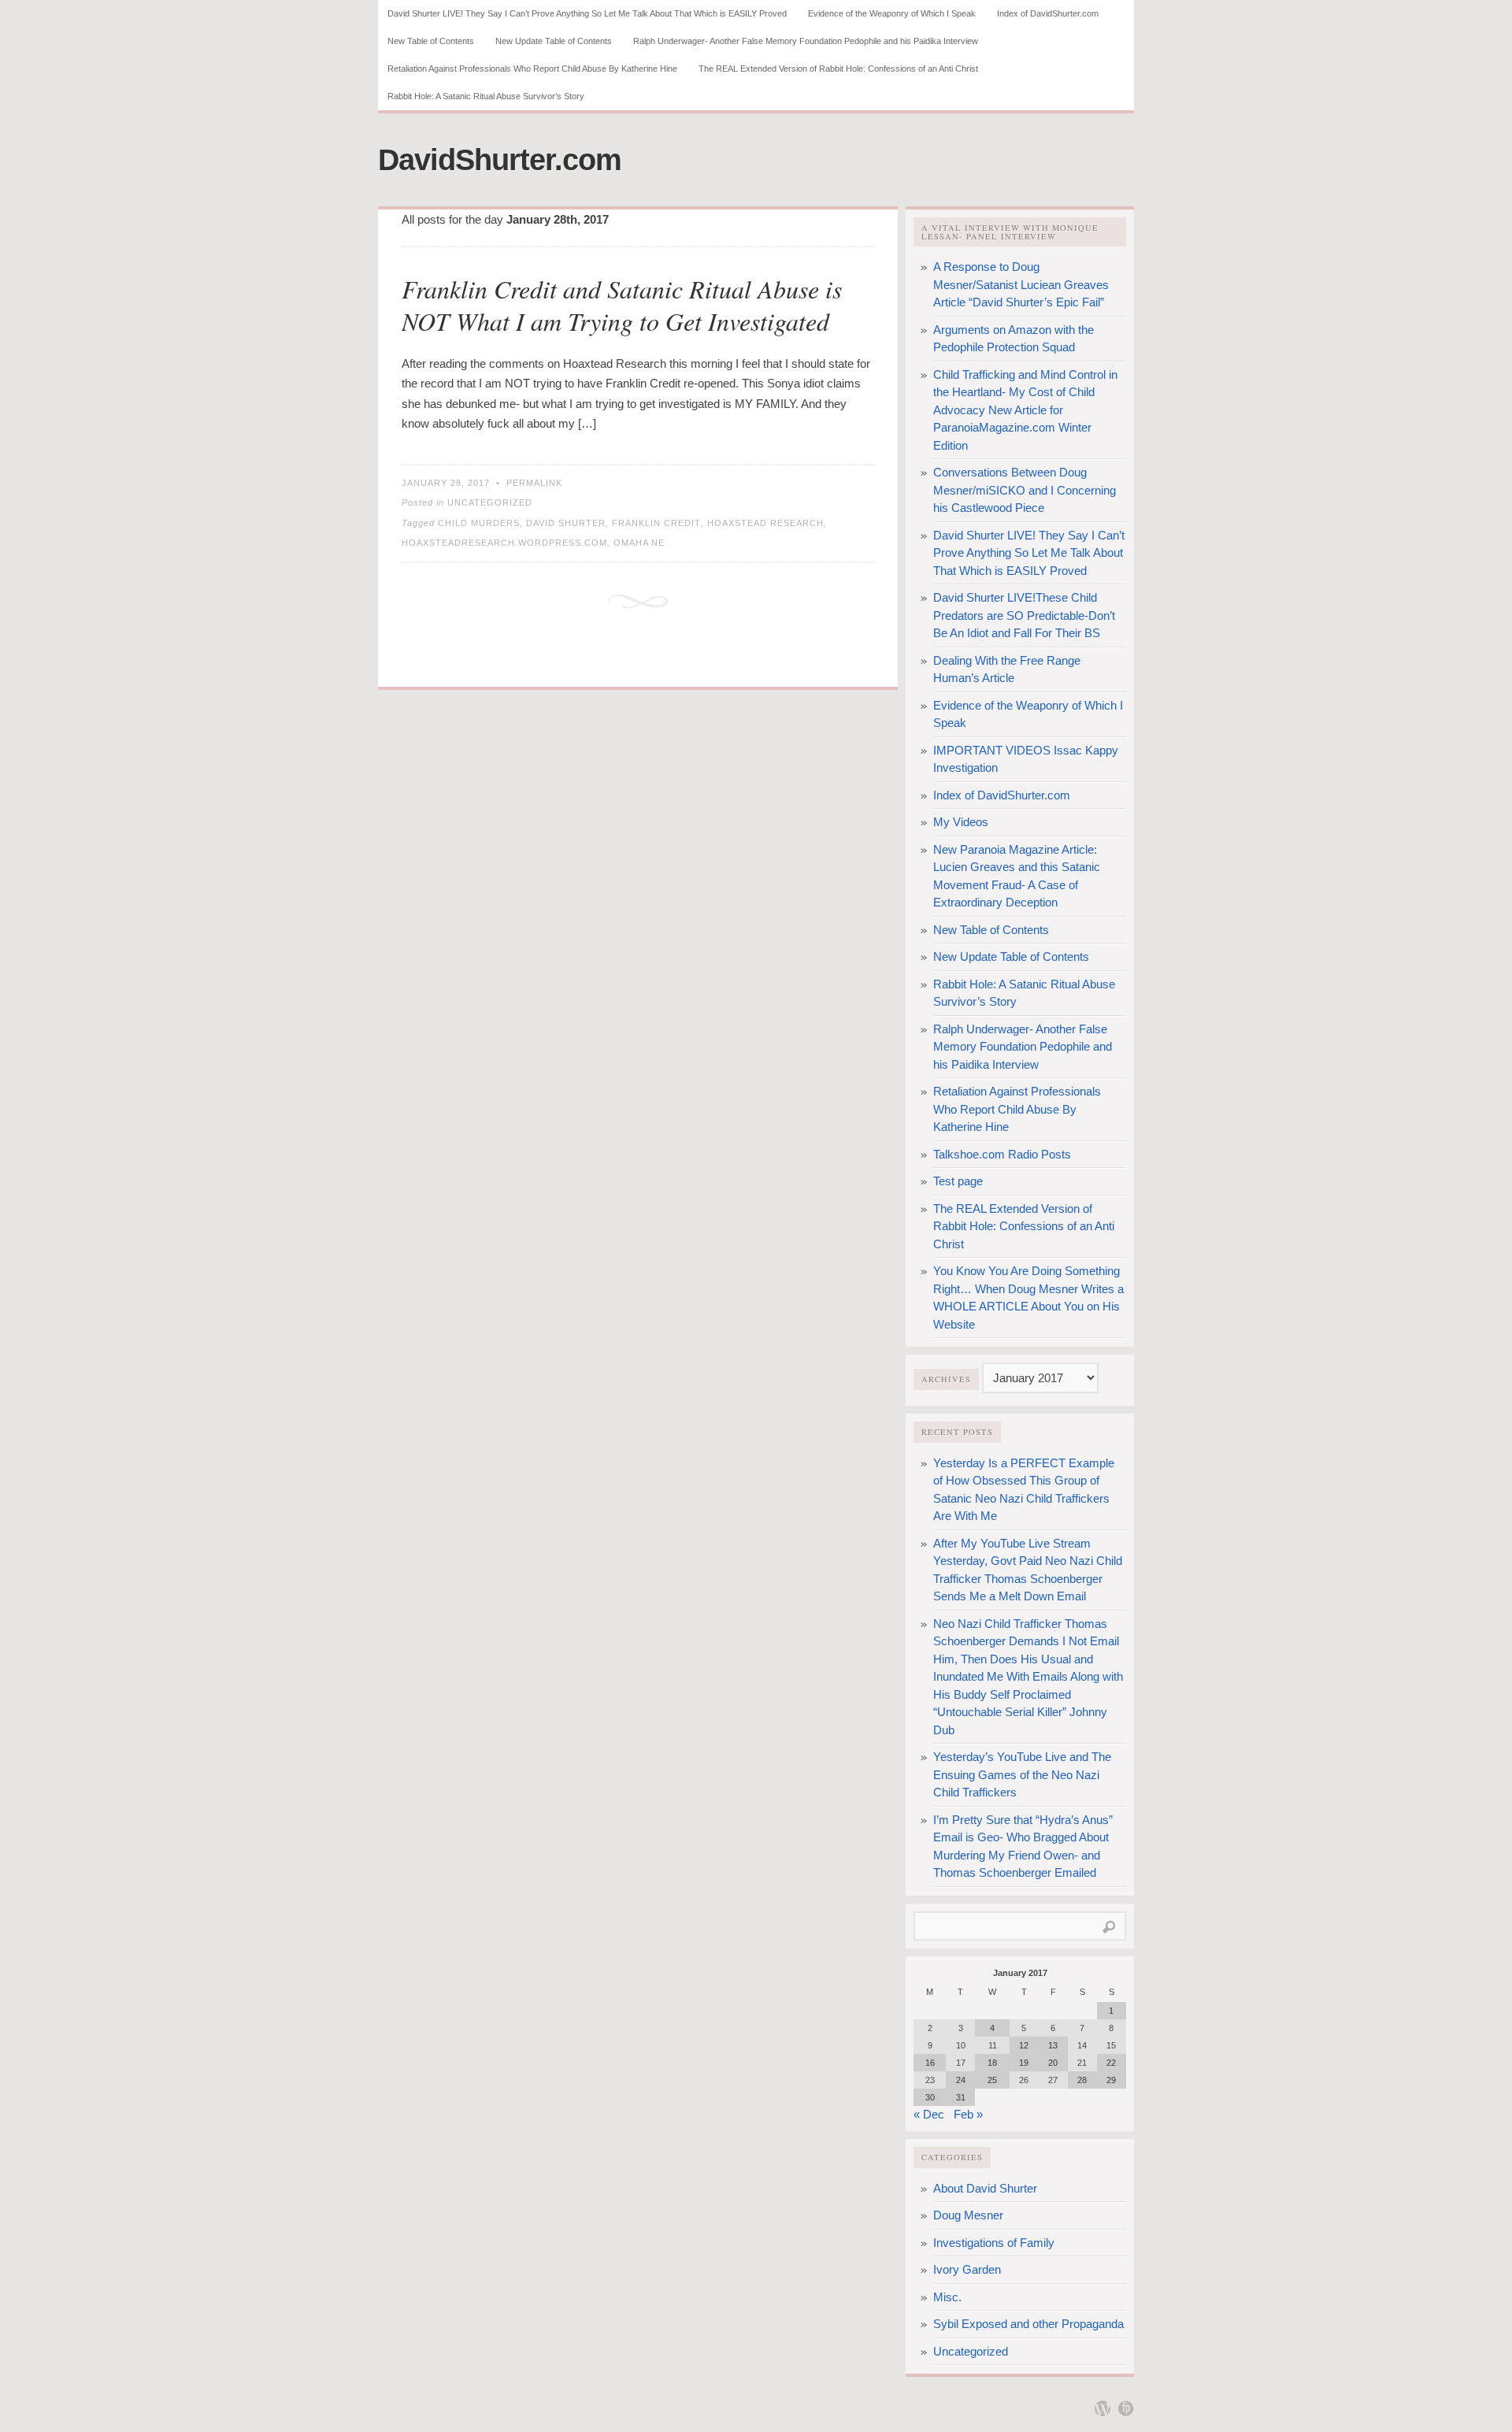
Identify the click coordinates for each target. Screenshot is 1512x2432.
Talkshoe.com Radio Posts (1002, 1154)
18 (992, 2063)
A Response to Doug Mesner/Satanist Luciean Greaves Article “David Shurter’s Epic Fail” (1021, 284)
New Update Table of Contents (554, 41)
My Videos (961, 822)
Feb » (968, 2114)
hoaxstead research (765, 523)
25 (992, 2080)
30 (930, 2097)
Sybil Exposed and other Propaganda (1028, 2324)
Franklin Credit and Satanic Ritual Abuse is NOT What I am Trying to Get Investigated (622, 305)
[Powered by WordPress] (1102, 2408)
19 (1024, 2063)
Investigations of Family (994, 2243)
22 (1111, 2063)
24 (961, 2080)
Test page (958, 1181)
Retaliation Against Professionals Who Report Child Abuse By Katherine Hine (532, 69)
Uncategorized (490, 502)
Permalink (534, 483)
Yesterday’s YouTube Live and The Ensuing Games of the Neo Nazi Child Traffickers (1022, 1774)
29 (1111, 2080)
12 (1024, 2045)
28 (1082, 2080)
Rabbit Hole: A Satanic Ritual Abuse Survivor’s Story (486, 96)
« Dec (929, 2114)
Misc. (947, 2297)
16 (930, 2063)
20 (1053, 2063)
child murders (479, 523)
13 (1053, 2045)
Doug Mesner (968, 2215)
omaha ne (639, 543)
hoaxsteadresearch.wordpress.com (504, 543)
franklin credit (656, 523)
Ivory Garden (967, 2269)
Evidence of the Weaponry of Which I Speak (892, 13)
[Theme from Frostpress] (1126, 2408)
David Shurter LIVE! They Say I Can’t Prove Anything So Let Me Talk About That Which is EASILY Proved (587, 13)
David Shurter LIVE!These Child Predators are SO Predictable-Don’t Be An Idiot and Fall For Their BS (1024, 615)
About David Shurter (985, 2188)
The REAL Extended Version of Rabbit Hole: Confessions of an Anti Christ (838, 69)
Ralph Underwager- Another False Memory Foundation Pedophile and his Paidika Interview (806, 41)
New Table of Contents (431, 41)
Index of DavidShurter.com (1048, 13)
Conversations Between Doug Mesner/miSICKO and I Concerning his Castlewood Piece (1025, 490)
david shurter (566, 523)
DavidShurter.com (500, 160)
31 (961, 2097)
